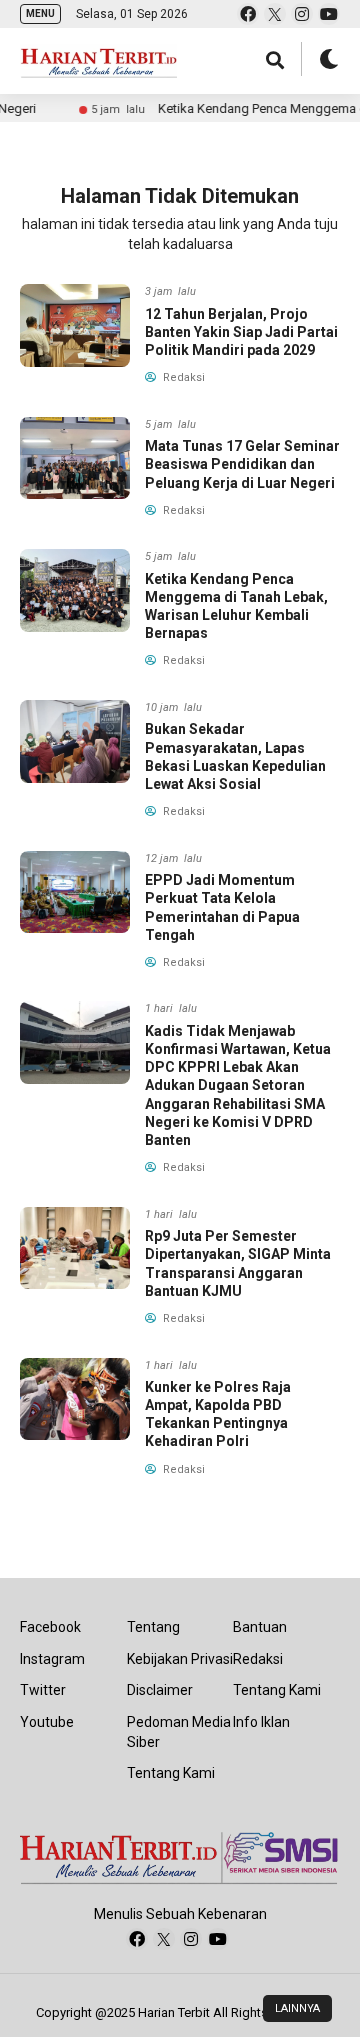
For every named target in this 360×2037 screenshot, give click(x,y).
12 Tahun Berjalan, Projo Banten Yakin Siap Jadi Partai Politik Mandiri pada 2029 (241, 332)
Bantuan (260, 1627)
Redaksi (258, 1659)
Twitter (43, 1690)
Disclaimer (160, 1690)
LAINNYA (297, 2008)
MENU (40, 13)
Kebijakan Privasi (180, 1659)
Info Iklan (261, 1722)
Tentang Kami (171, 1773)
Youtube (47, 1722)
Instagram (52, 1659)
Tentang (153, 1627)
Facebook (50, 1627)
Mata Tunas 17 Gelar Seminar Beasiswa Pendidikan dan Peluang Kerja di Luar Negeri (242, 464)
